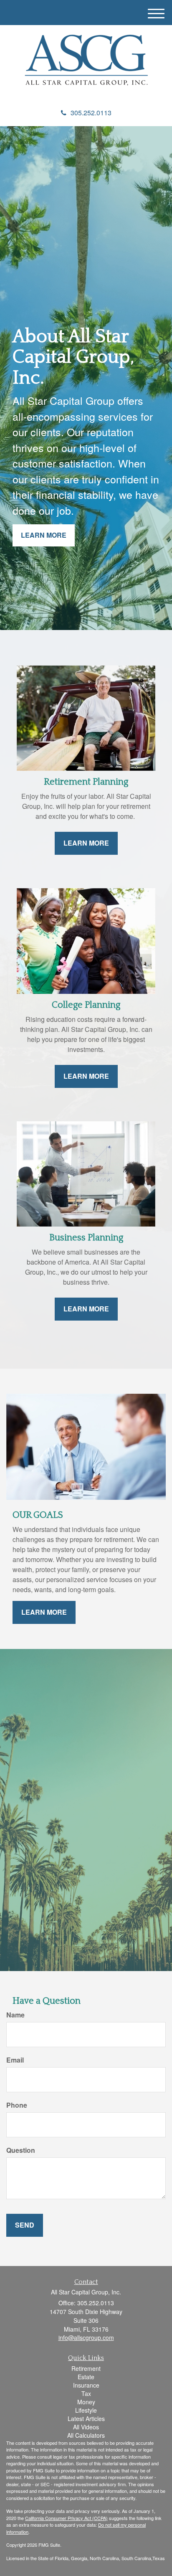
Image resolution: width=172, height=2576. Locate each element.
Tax (86, 2393)
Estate (86, 2377)
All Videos (86, 2427)
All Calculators (86, 2435)
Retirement (86, 2368)
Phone (17, 2105)
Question (21, 2150)
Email (15, 2060)
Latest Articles (86, 2418)
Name (15, 2015)
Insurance (86, 2385)
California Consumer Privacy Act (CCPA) (66, 2518)
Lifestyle (86, 2410)
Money (86, 2402)
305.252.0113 (91, 113)
